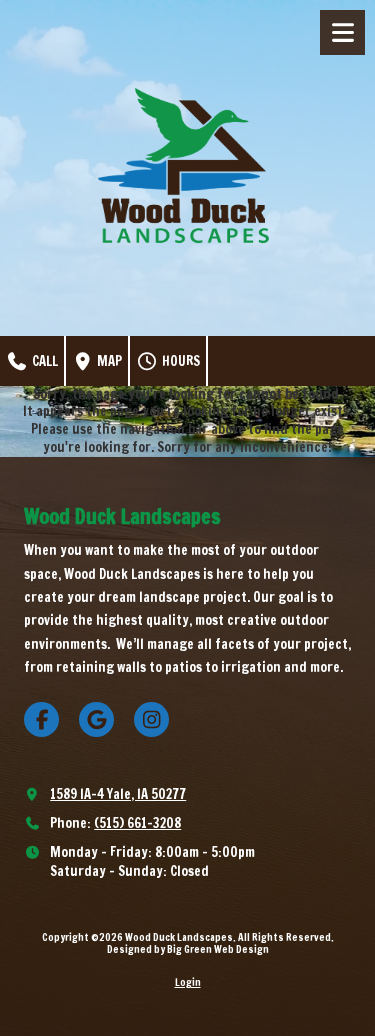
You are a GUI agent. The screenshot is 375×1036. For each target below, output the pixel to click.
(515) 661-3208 (137, 823)
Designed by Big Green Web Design (188, 949)
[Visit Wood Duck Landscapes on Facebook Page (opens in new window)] (41, 719)
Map (108, 361)
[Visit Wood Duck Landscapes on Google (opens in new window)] (96, 719)
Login (188, 982)
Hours (179, 361)
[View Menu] (342, 32)
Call (43, 361)
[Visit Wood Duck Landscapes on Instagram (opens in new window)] (151, 719)
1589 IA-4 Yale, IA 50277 (118, 794)
